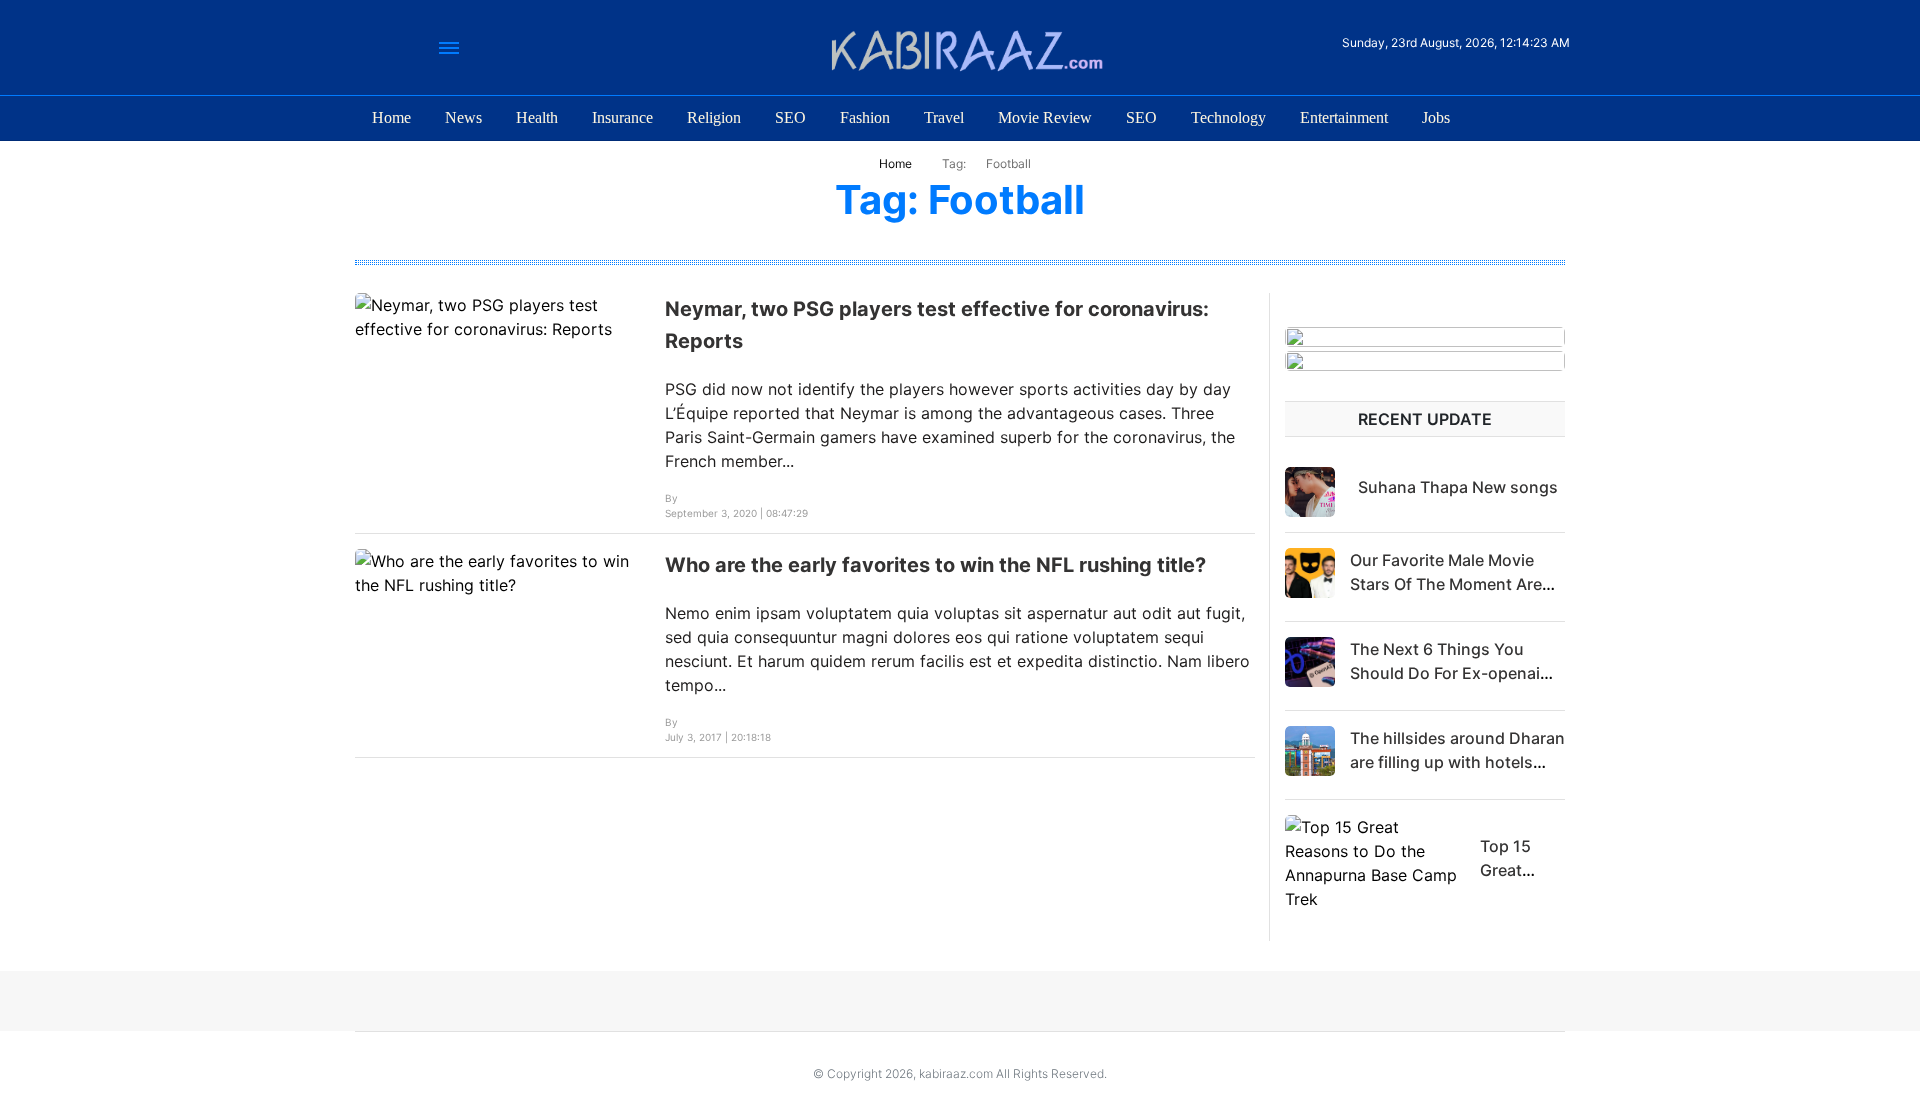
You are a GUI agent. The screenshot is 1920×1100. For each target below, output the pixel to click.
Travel (944, 117)
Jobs (1436, 117)
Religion (714, 117)
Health (537, 117)
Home (391, 117)
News (463, 117)
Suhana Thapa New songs (1458, 487)
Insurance (622, 117)
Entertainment (1344, 117)
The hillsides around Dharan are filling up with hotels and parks (1457, 762)
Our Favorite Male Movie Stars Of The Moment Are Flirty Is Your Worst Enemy (1451, 584)
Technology (1228, 117)
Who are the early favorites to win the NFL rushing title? (935, 565)
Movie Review (1045, 117)
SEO (790, 117)
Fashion (865, 117)
